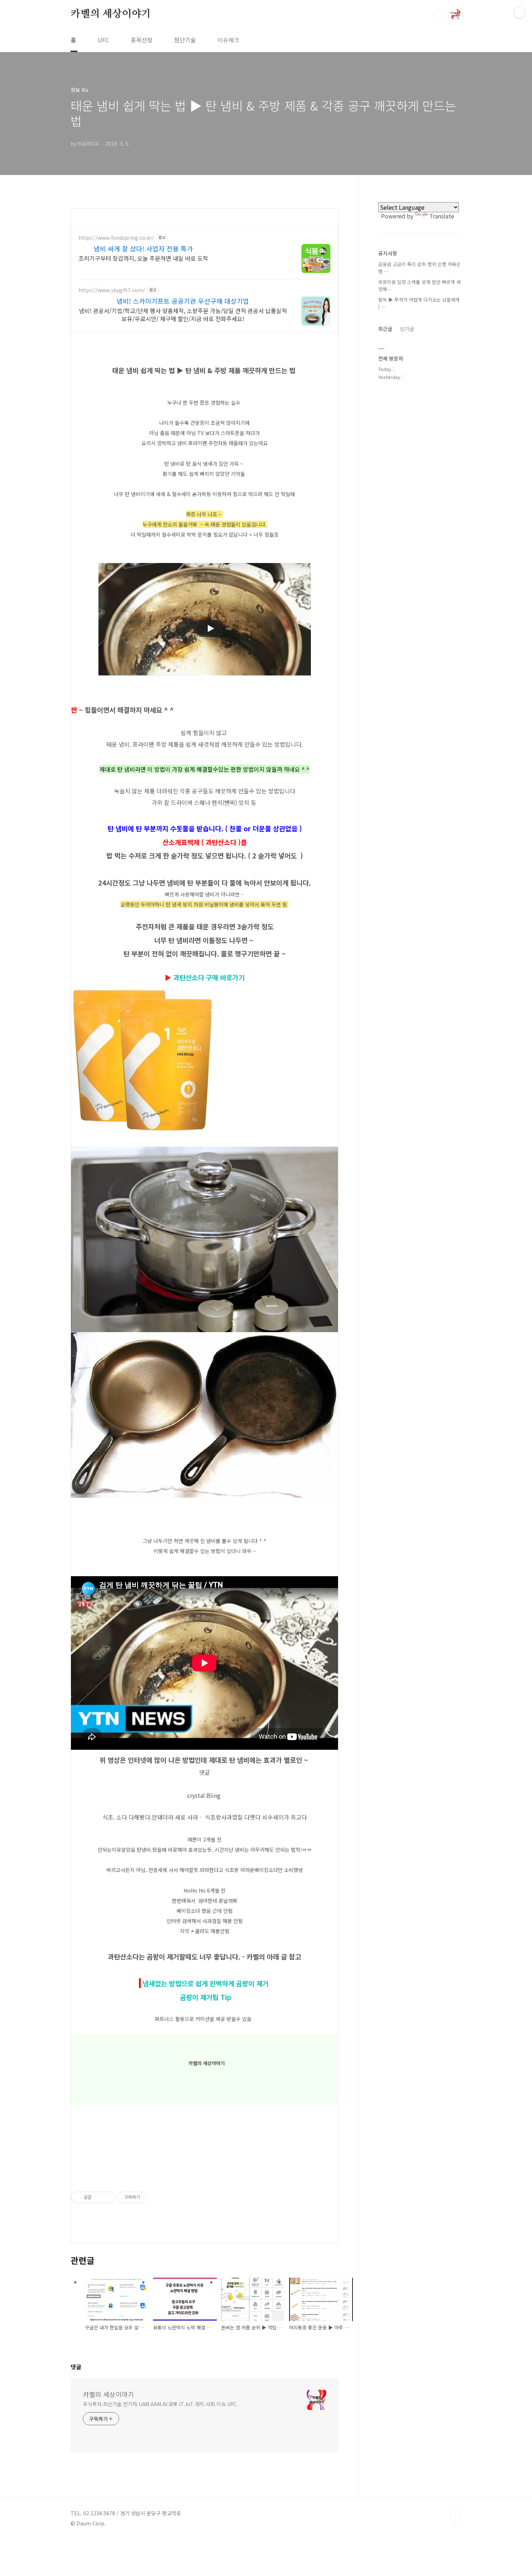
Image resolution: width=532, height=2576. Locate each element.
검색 (439, 14)
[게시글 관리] (107, 2197)
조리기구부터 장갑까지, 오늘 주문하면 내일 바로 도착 (143, 258)
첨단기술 (185, 40)
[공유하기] (98, 2197)
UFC (103, 40)
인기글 (407, 329)
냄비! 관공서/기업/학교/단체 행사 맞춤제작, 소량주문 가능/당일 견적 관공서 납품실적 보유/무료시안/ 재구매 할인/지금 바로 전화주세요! (183, 314)
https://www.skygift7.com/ (112, 290)
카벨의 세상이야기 (111, 14)
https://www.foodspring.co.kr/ (116, 238)
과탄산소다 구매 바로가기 (209, 977)
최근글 (385, 329)
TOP (456, 2516)
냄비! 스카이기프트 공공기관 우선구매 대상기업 (183, 301)
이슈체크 (228, 40)
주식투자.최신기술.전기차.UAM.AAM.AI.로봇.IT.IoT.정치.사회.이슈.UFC (160, 2404)
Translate (442, 216)
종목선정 (142, 40)
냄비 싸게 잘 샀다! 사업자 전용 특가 (143, 248)
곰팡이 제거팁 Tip (205, 1997)
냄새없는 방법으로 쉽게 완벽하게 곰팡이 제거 (206, 1983)
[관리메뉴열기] (519, 13)
